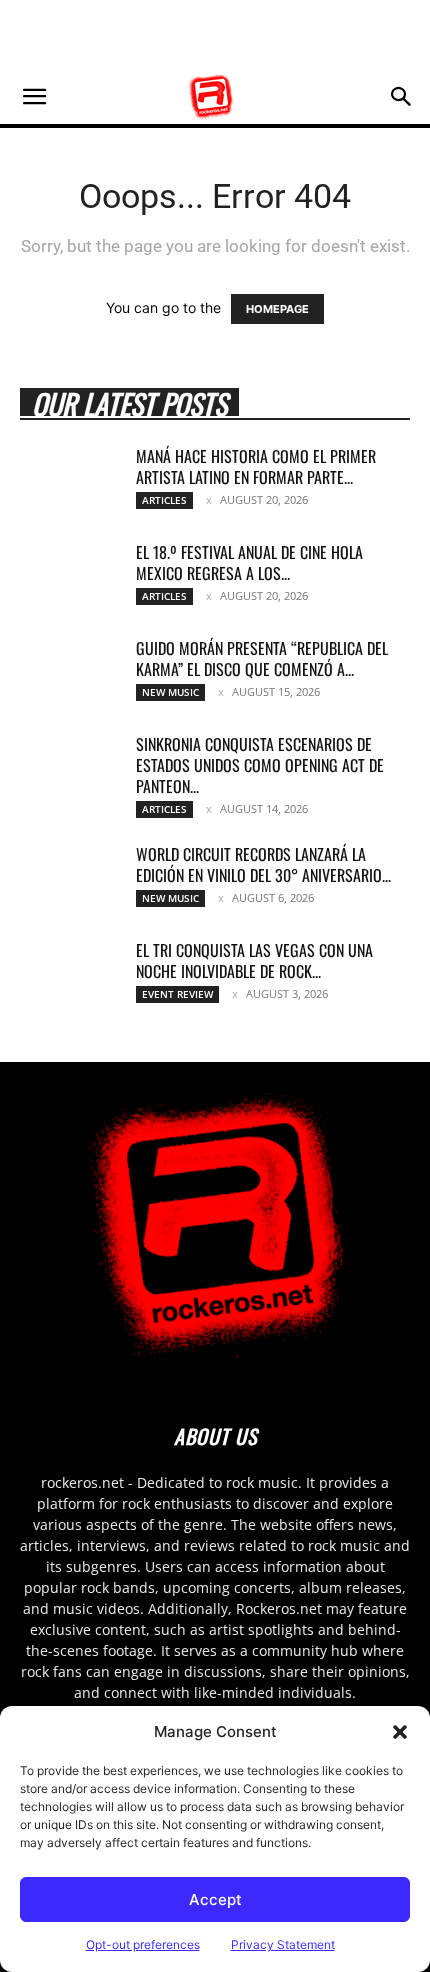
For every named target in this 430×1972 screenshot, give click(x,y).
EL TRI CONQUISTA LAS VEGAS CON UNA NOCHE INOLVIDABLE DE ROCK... (254, 960)
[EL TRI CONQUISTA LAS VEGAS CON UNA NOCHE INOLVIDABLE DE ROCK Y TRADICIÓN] (70, 975)
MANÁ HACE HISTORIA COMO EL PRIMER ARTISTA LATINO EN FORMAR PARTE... (256, 466)
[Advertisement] (215, 35)
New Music (170, 692)
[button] (400, 1732)
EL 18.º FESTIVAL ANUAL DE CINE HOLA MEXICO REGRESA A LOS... (249, 562)
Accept (215, 1899)
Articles (164, 500)
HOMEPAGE (277, 309)
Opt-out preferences (143, 1944)
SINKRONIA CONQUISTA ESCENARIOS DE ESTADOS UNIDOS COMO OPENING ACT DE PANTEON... (260, 765)
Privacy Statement (283, 1944)
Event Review (177, 994)
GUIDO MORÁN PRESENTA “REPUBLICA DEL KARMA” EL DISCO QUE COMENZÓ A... (262, 658)
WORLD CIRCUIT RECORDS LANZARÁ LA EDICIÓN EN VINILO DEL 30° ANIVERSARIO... (263, 864)
